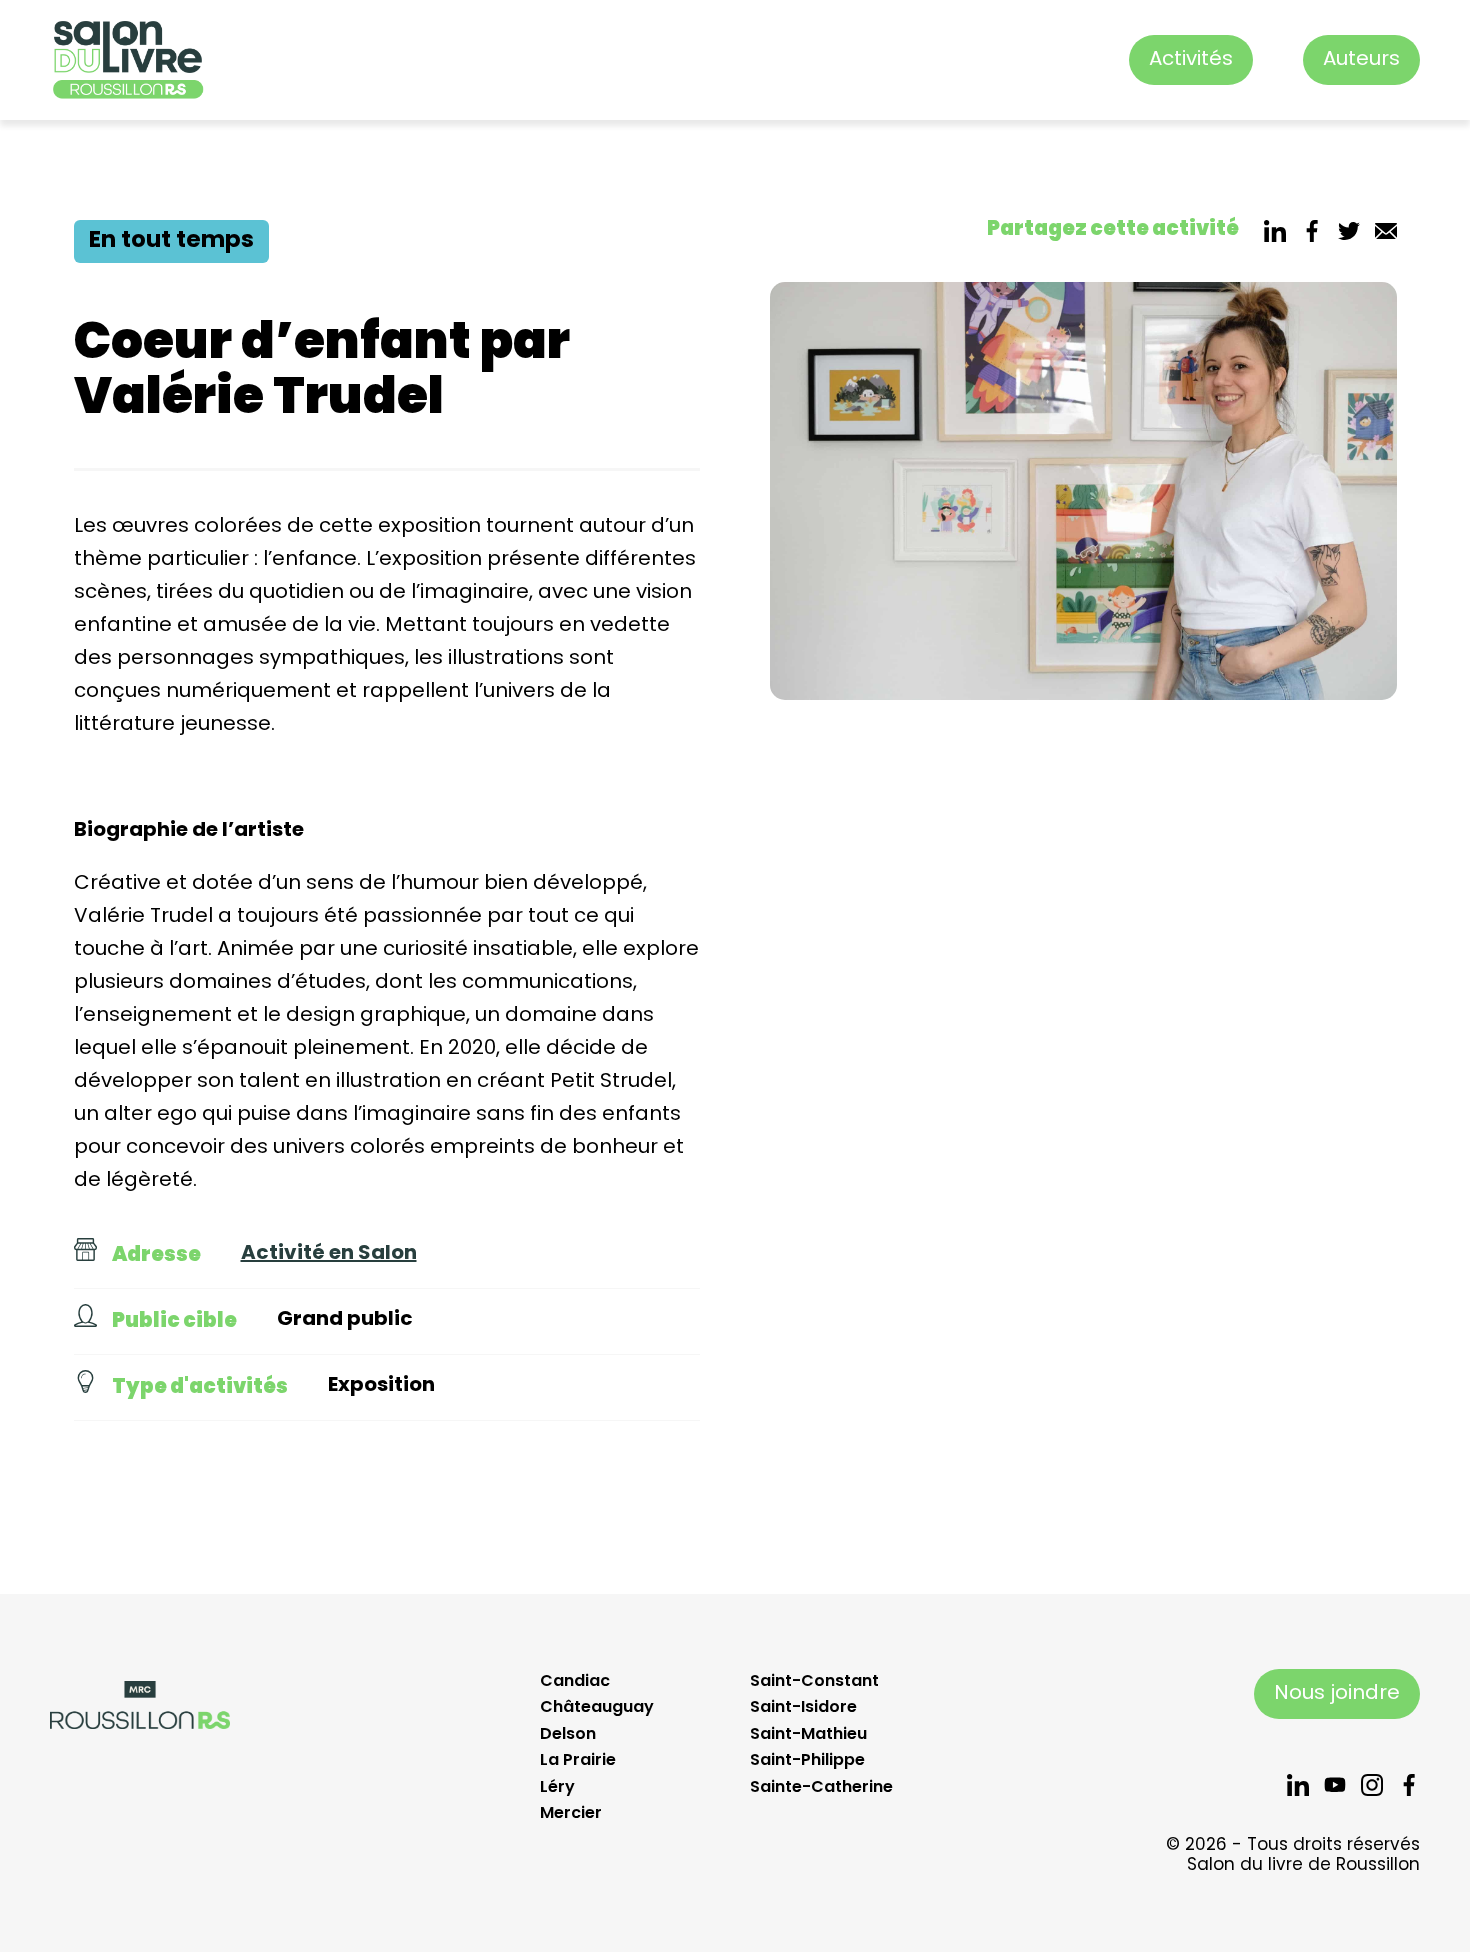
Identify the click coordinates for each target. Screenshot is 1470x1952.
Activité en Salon (329, 1254)
